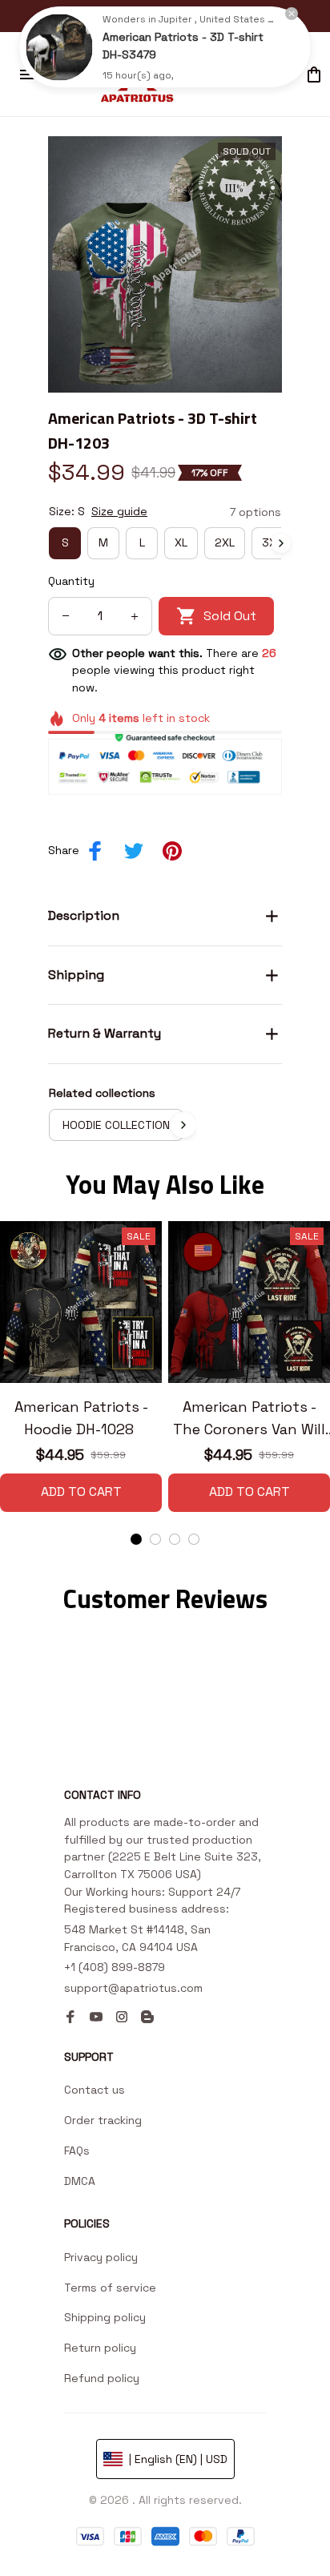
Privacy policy (101, 2257)
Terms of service (110, 2288)
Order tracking (103, 2120)
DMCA (80, 2181)
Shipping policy (105, 2317)
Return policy (100, 2348)
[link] (59, 47)
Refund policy (102, 2378)
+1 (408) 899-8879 (115, 1967)
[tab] (136, 1539)
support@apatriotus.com (133, 1988)
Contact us (95, 2090)
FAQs (77, 2151)
